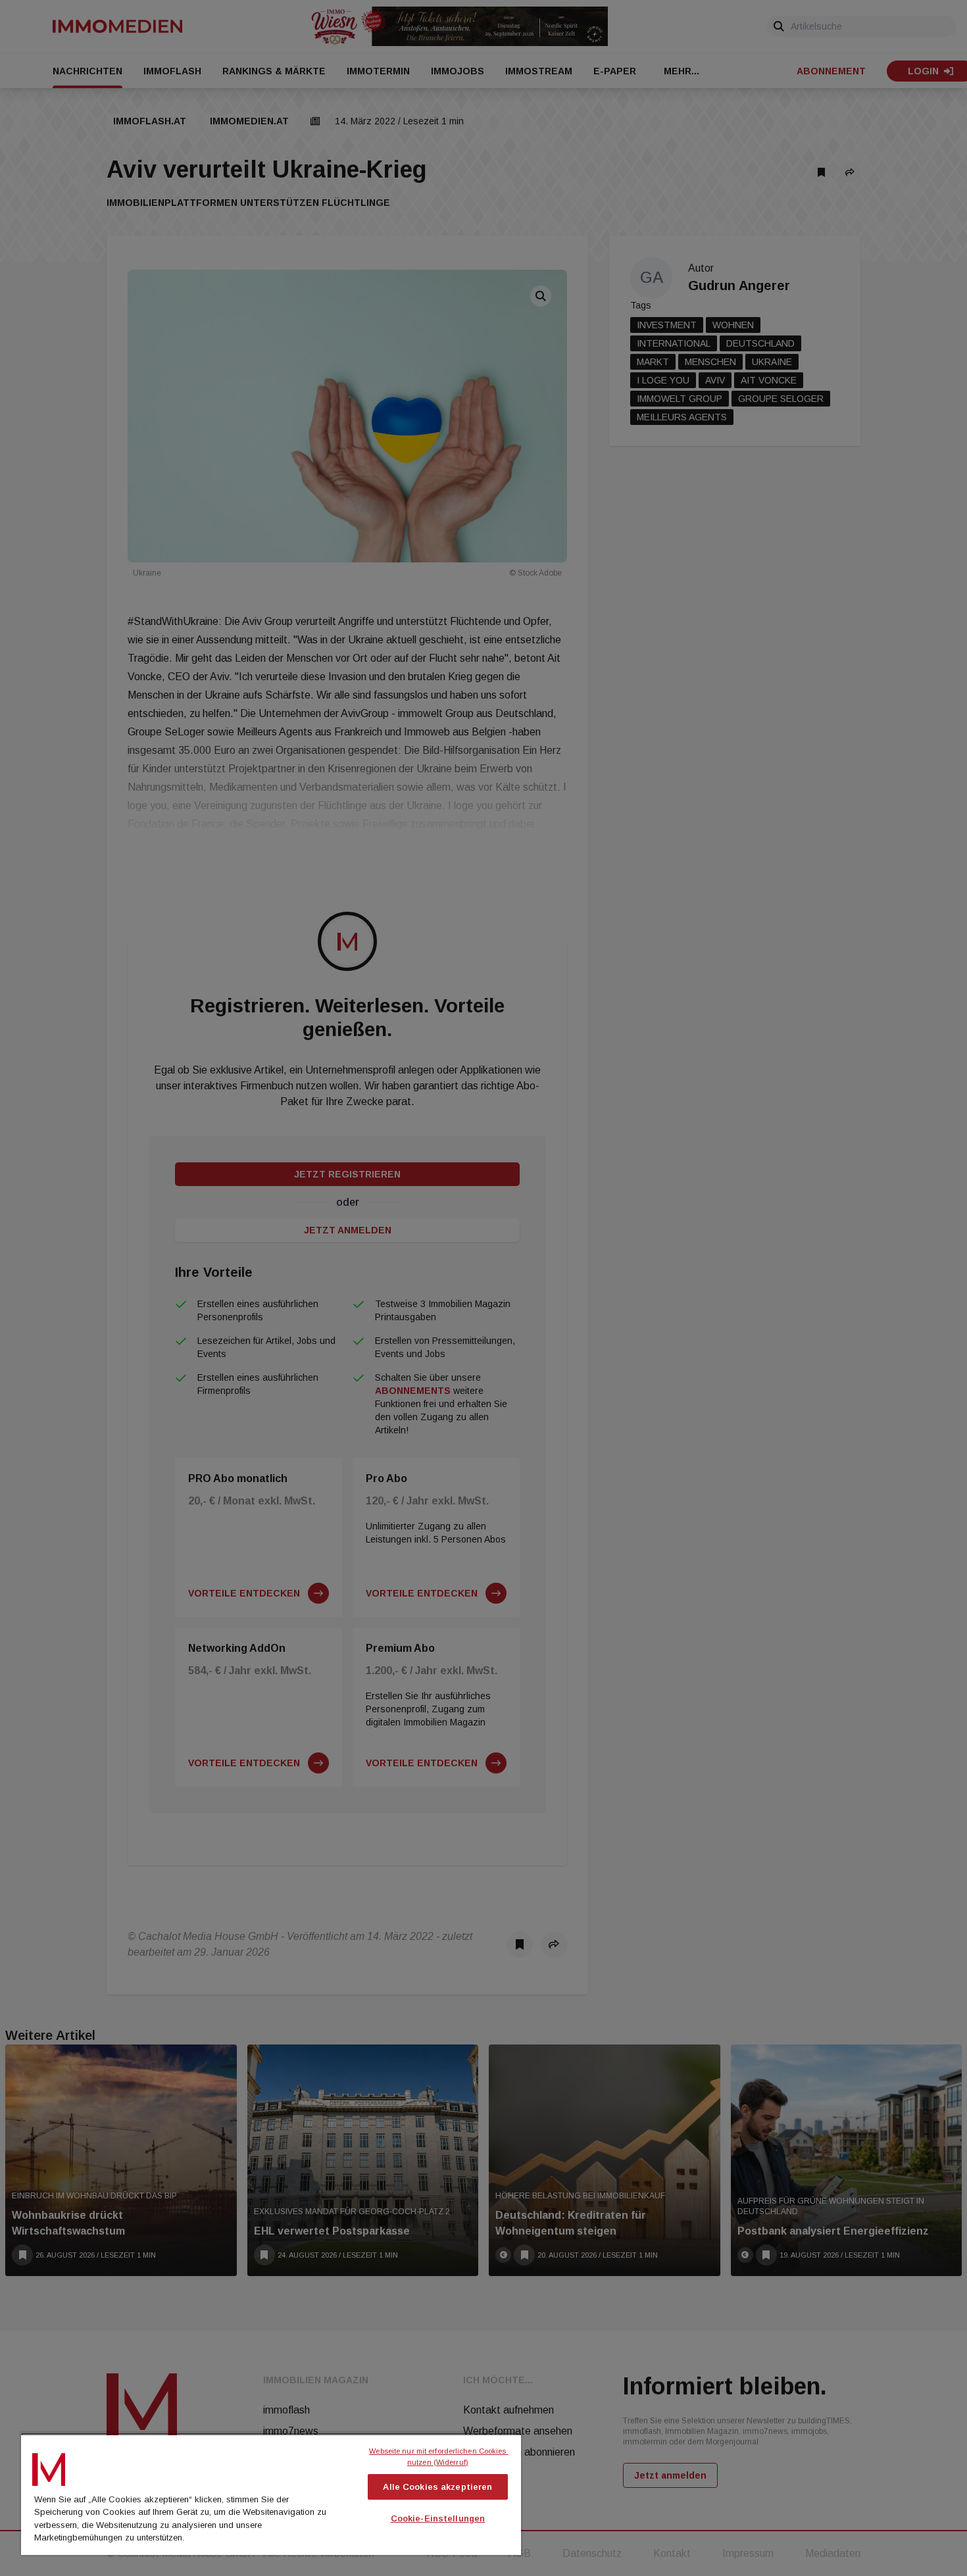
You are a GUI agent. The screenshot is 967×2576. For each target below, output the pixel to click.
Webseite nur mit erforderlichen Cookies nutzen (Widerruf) (438, 2457)
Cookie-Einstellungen (438, 2518)
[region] (271, 2494)
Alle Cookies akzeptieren (437, 2487)
